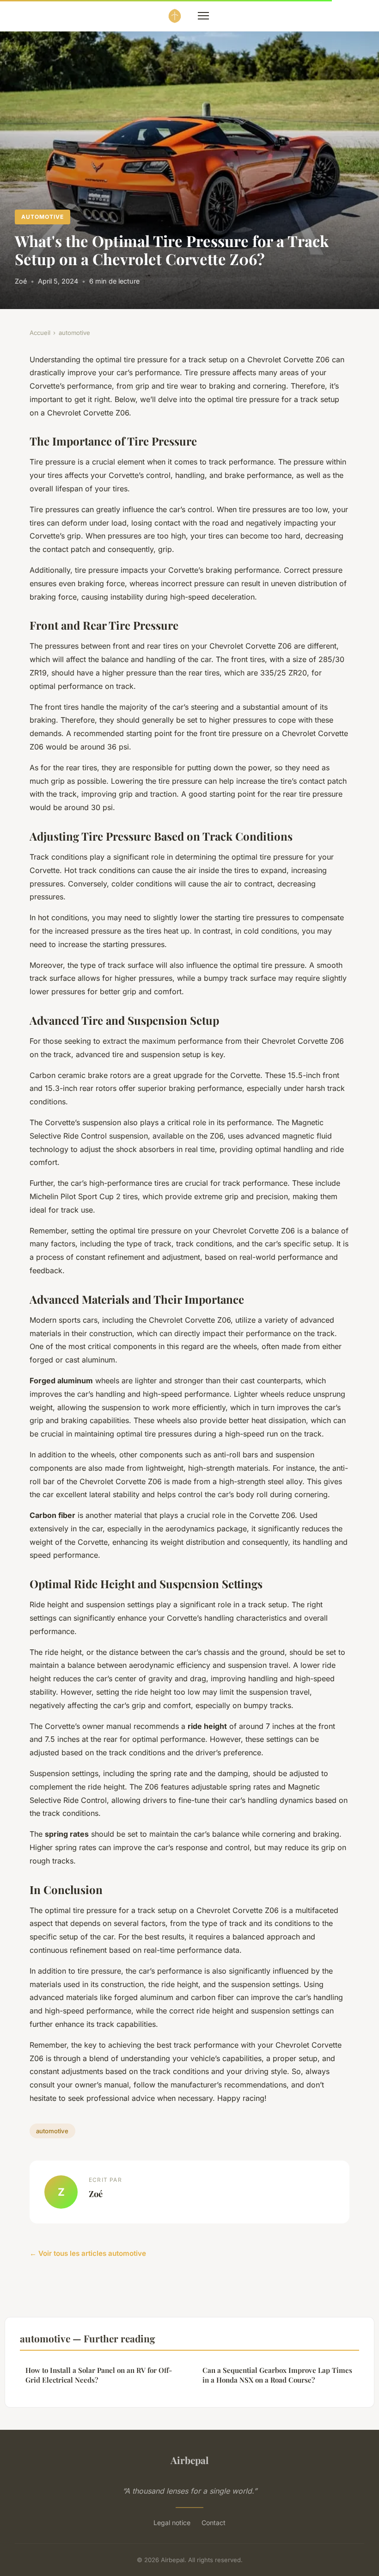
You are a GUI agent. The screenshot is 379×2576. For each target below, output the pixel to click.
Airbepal (189, 2460)
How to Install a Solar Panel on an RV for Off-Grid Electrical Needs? (99, 2375)
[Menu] (203, 16)
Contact (214, 2523)
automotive (43, 217)
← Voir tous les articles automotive (88, 2253)
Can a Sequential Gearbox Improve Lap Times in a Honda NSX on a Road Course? (277, 2375)
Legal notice (172, 2523)
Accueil (40, 333)
